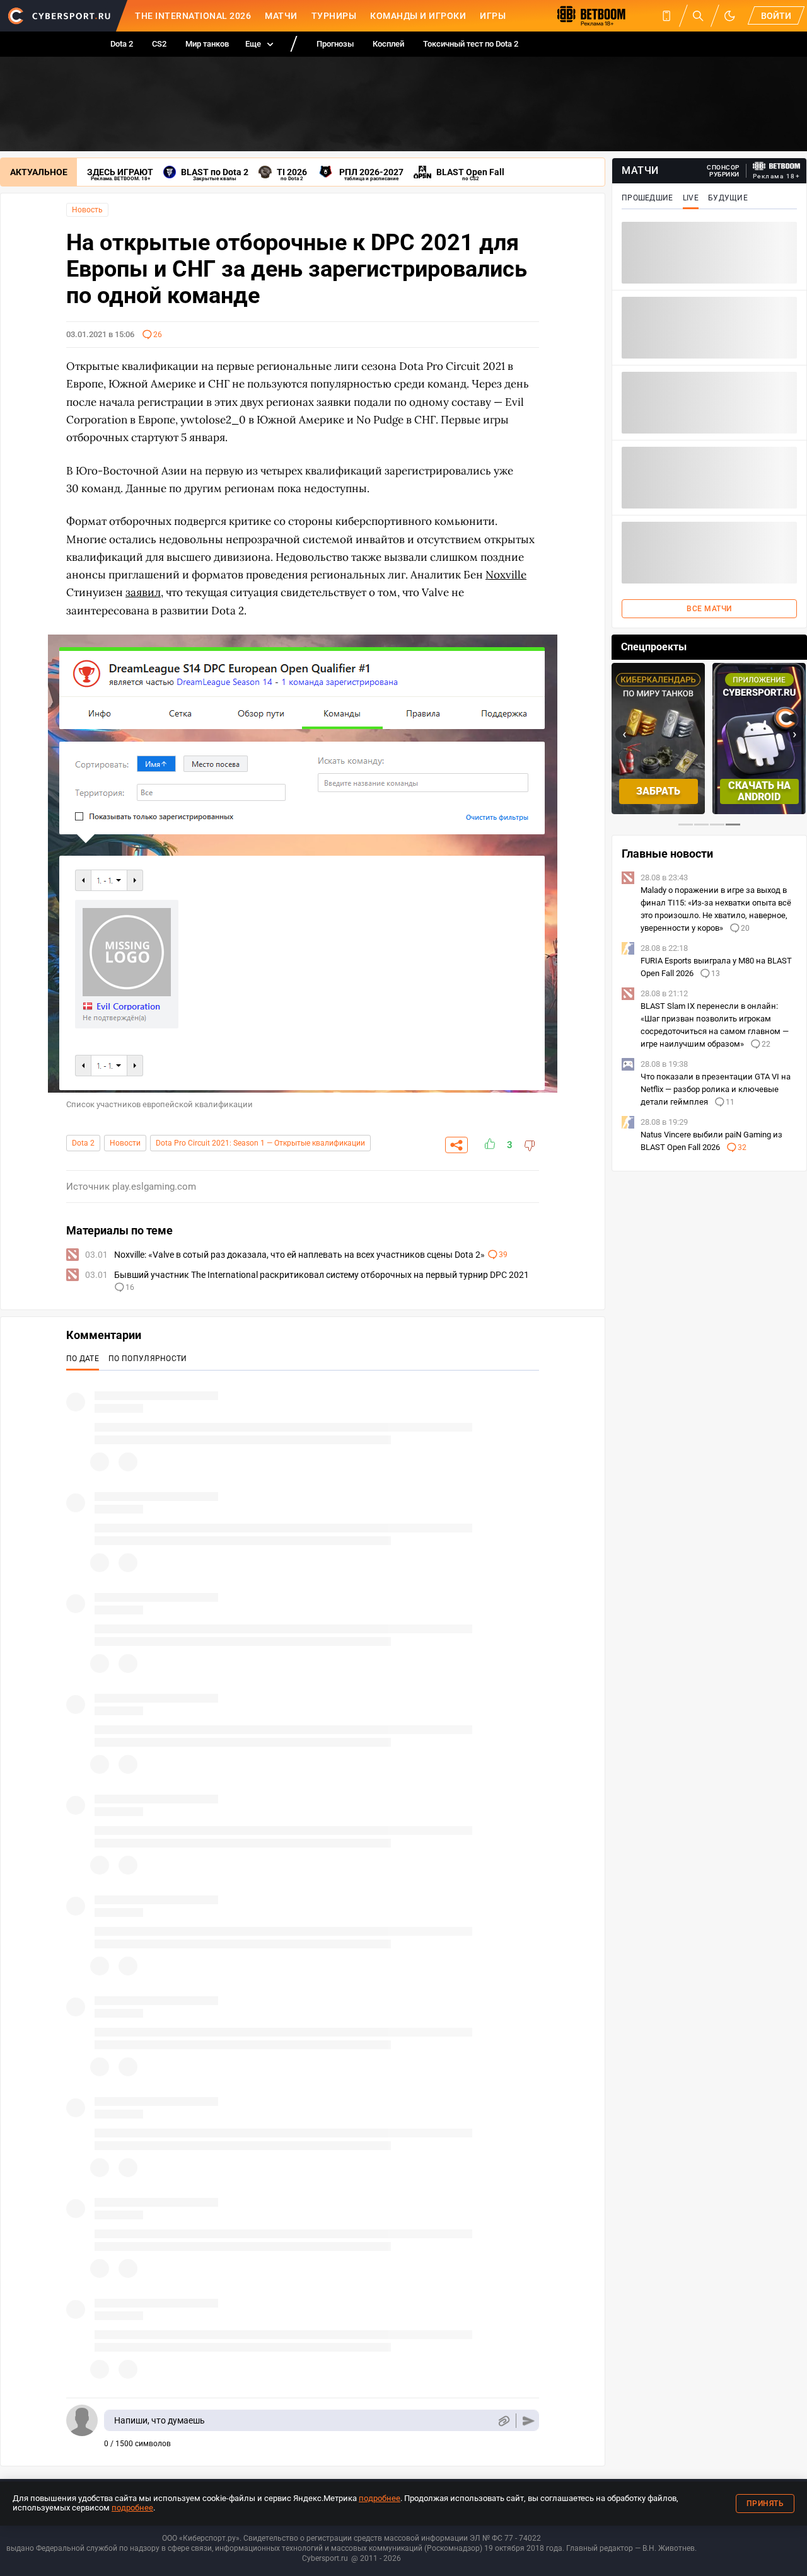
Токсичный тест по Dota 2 (471, 44)
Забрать (658, 791)
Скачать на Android (759, 791)
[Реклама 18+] (777, 166)
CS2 (159, 44)
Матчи (281, 16)
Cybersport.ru (325, 2558)
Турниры (334, 16)
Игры (493, 16)
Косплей (388, 44)
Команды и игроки (418, 16)
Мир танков (207, 44)
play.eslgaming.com (154, 1187)
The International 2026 (193, 16)
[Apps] (666, 16)
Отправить (529, 2421)
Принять (765, 2504)
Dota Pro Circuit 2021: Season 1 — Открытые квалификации (260, 1143)
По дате (83, 1359)
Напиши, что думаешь (160, 2420)
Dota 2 (122, 44)
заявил (143, 592)
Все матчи (709, 609)
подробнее (380, 2498)
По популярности (148, 1359)
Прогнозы (335, 44)
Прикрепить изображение (503, 2421)
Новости (125, 1143)
